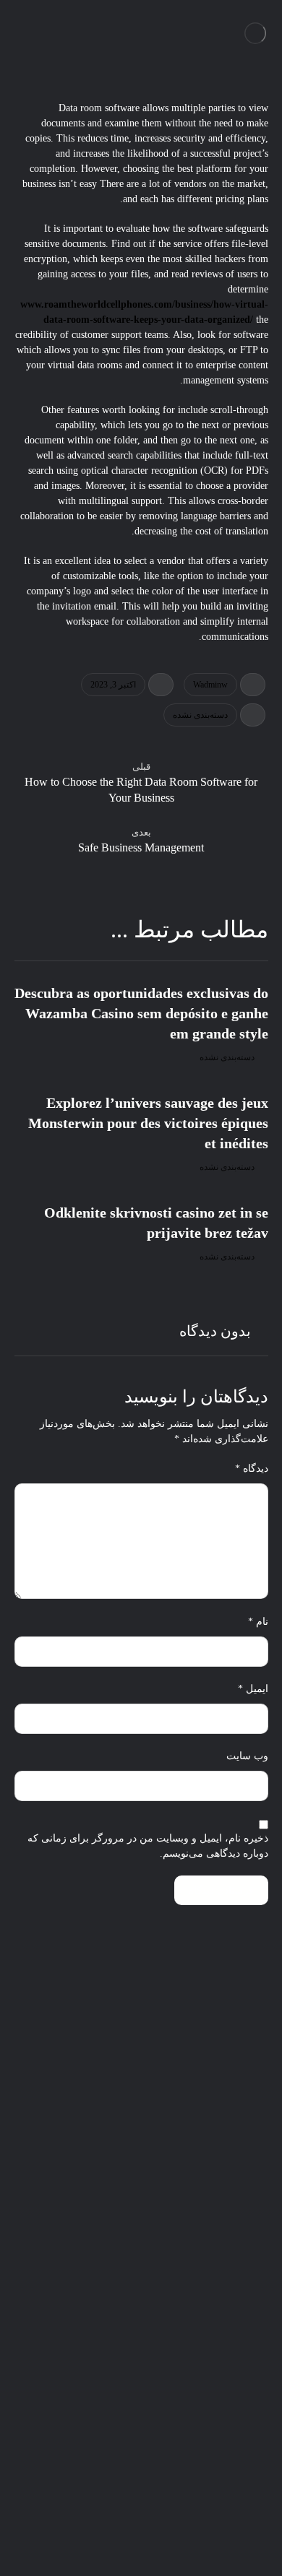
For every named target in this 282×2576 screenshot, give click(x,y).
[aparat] (69, 2525)
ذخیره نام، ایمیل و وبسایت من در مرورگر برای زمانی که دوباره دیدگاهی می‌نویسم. (148, 1846)
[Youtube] (127, 2525)
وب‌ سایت (247, 1756)
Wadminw (210, 685)
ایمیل (253, 1689)
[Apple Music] (155, 2525)
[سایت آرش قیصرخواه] (256, 33)
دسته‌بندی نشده (200, 715)
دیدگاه (252, 1469)
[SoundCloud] (184, 2525)
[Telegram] (213, 2525)
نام (258, 1622)
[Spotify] (242, 2525)
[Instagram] (98, 2525)
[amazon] (40, 2525)
